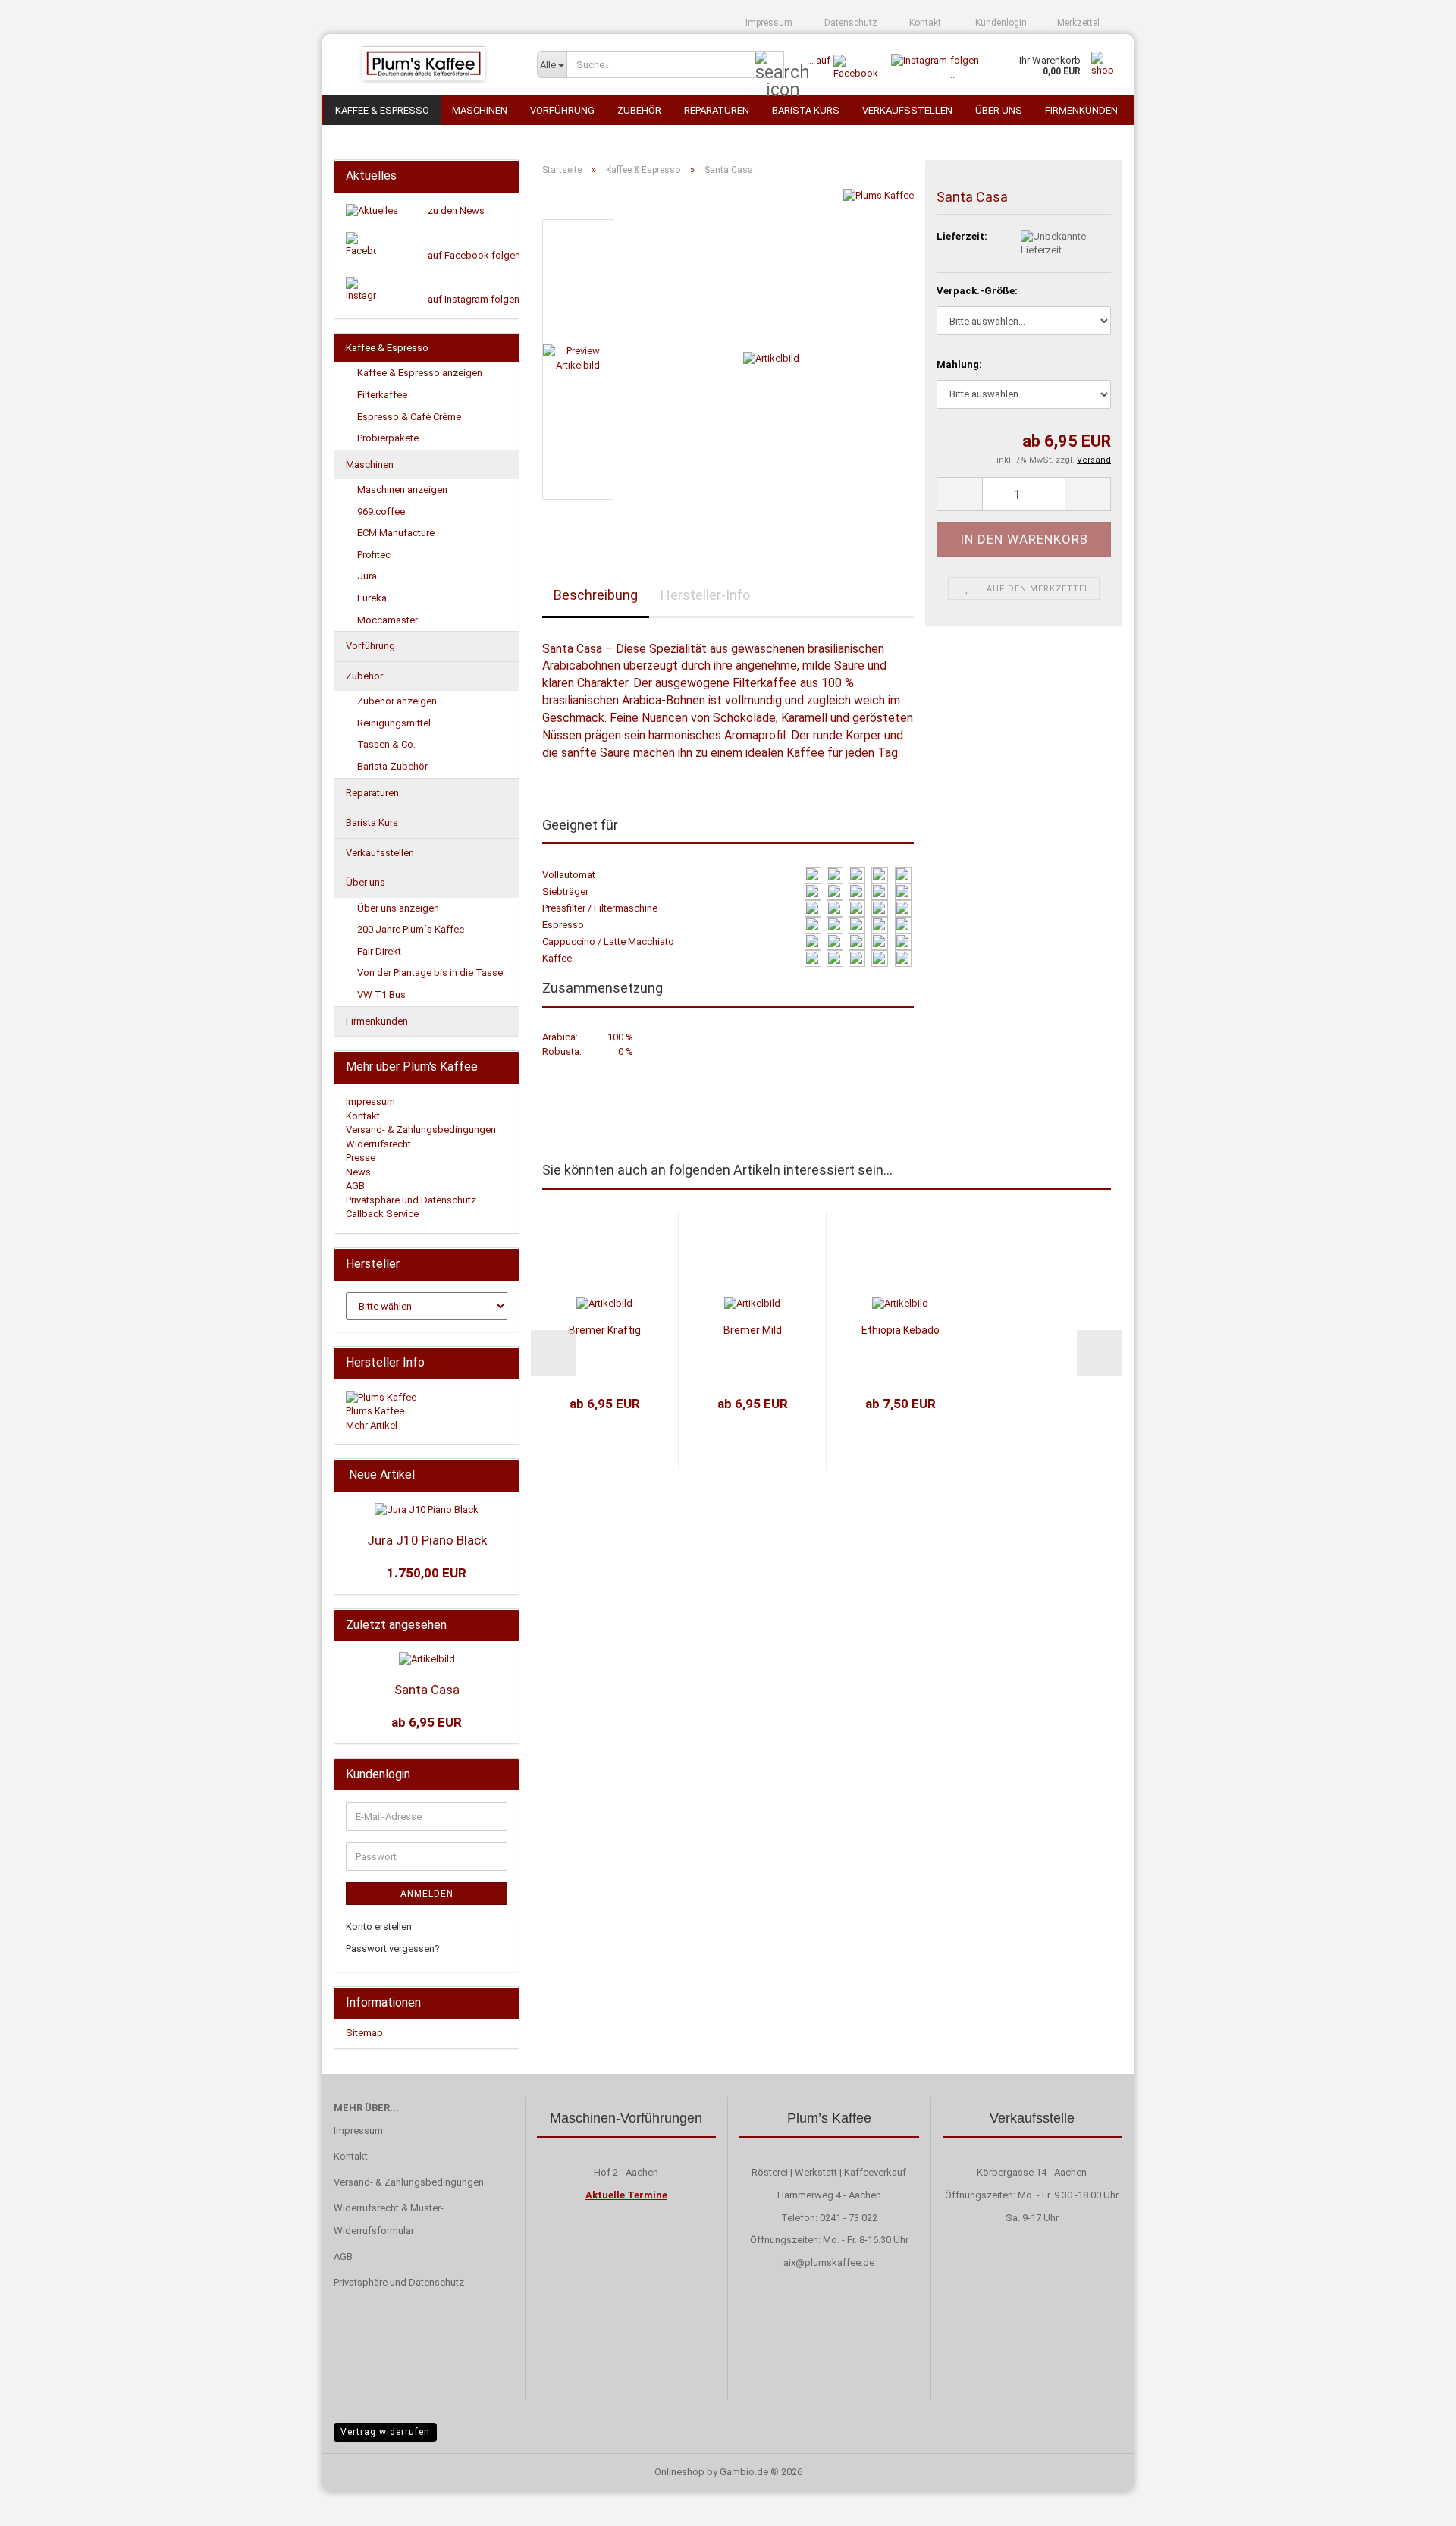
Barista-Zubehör (392, 766)
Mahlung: (959, 364)
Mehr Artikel (372, 1425)
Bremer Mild (753, 1330)
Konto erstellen (379, 1927)
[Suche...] (770, 65)
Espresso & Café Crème (409, 417)
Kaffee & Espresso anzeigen (420, 373)
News (358, 1172)
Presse (361, 1158)
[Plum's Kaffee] (424, 64)
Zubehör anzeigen (397, 701)
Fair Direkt (379, 951)
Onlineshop (679, 2472)
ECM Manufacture (396, 533)
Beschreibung (596, 595)
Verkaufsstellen (907, 110)
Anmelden (427, 1894)
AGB (355, 1186)
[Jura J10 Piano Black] (427, 1510)
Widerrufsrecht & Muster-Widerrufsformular (389, 2219)
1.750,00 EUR (427, 1573)
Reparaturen (717, 110)
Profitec (374, 555)
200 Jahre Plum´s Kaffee (411, 929)
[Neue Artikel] (503, 1475)
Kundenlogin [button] (999, 23)
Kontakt (924, 23)
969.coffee (381, 511)
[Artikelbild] (771, 358)
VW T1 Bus (381, 995)
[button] (959, 494)
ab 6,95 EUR (427, 1722)
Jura (367, 576)
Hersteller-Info (705, 595)
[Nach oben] (1414, 2503)
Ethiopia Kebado (901, 1330)
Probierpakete (388, 438)
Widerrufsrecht (378, 1144)
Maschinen (480, 110)
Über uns (999, 110)
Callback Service (382, 1214)
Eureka (372, 598)
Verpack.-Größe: (977, 291)
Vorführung (562, 110)
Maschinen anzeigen (402, 490)
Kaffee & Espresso (382, 110)
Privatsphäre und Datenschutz (411, 1200)
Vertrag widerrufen (385, 2432)
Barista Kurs (806, 110)
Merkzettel (1076, 23)
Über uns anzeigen (398, 908)
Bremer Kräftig (605, 1330)
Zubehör (639, 110)
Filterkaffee (382, 395)
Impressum (768, 23)
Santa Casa (427, 1690)
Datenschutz (850, 23)
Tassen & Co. (386, 744)
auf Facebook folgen (474, 255)
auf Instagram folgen (474, 299)
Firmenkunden (1081, 110)
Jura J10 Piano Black (427, 1540)
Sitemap (364, 2033)
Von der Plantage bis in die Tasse (430, 973)
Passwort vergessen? (393, 1949)
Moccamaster (388, 620)
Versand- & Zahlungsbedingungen (421, 1130)
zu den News (456, 210)
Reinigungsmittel (394, 723)
